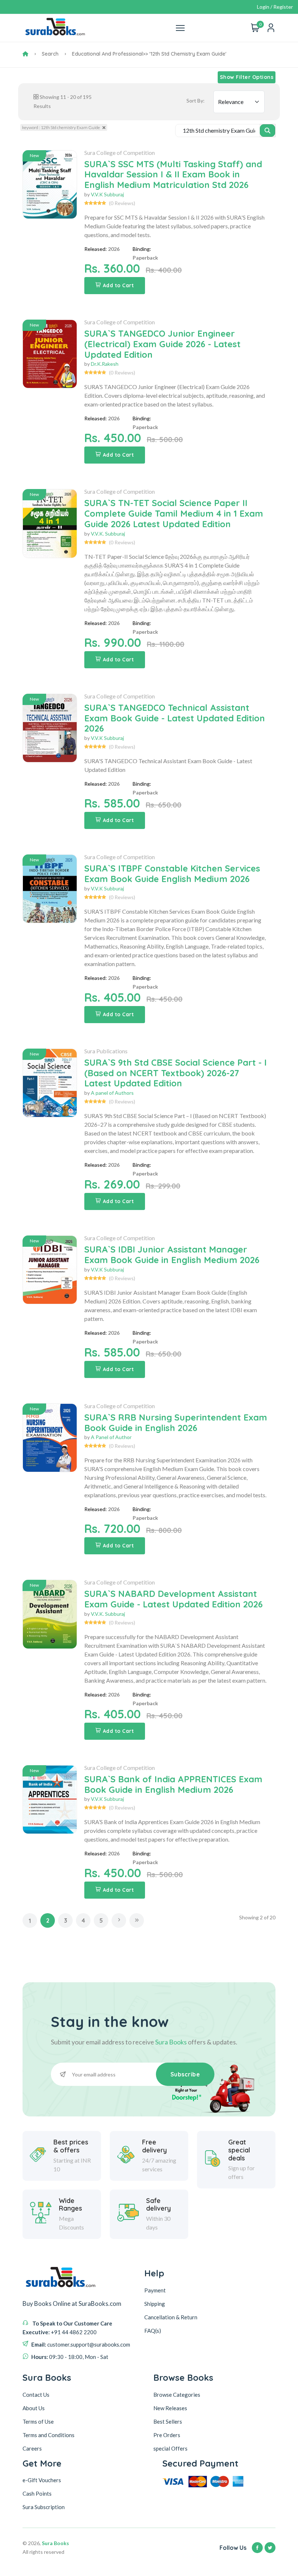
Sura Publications (106, 1051)
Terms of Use (38, 2421)
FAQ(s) (153, 2331)
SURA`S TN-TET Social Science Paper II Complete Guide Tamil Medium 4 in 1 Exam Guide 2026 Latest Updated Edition (174, 513)
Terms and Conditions (49, 2435)
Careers (32, 2448)
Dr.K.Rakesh (105, 364)
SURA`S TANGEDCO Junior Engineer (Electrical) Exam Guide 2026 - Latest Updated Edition (162, 344)
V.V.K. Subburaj (108, 534)
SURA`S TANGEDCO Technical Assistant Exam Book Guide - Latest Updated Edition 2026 (175, 718)
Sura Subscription (44, 2507)
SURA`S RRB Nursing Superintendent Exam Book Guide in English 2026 (176, 1423)
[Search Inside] (268, 131)
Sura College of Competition (120, 153)
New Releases (170, 2408)
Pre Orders (167, 2435)
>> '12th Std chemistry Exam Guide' (185, 54)
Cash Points (37, 2493)
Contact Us (36, 2395)
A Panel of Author (111, 1437)
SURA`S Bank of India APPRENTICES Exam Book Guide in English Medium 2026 (173, 1784)
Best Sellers (168, 2421)
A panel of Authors (112, 1093)
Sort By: (196, 101)
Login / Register (275, 7)
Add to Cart (118, 285)
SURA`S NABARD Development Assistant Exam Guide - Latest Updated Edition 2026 (174, 1599)
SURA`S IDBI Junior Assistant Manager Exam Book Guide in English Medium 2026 (172, 1255)
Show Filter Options (247, 77)
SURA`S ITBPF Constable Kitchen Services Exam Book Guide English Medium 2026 (172, 874)
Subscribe (185, 2074)
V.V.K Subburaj (107, 194)
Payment (155, 2290)
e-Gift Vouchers (42, 2480)
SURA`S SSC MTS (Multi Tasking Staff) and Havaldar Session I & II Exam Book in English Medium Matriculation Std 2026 (173, 175)
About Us (34, 2408)
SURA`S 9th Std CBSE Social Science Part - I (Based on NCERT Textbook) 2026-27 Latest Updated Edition (176, 1073)
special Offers (170, 2448)
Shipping (155, 2304)
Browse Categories (177, 2395)
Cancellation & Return (171, 2317)
